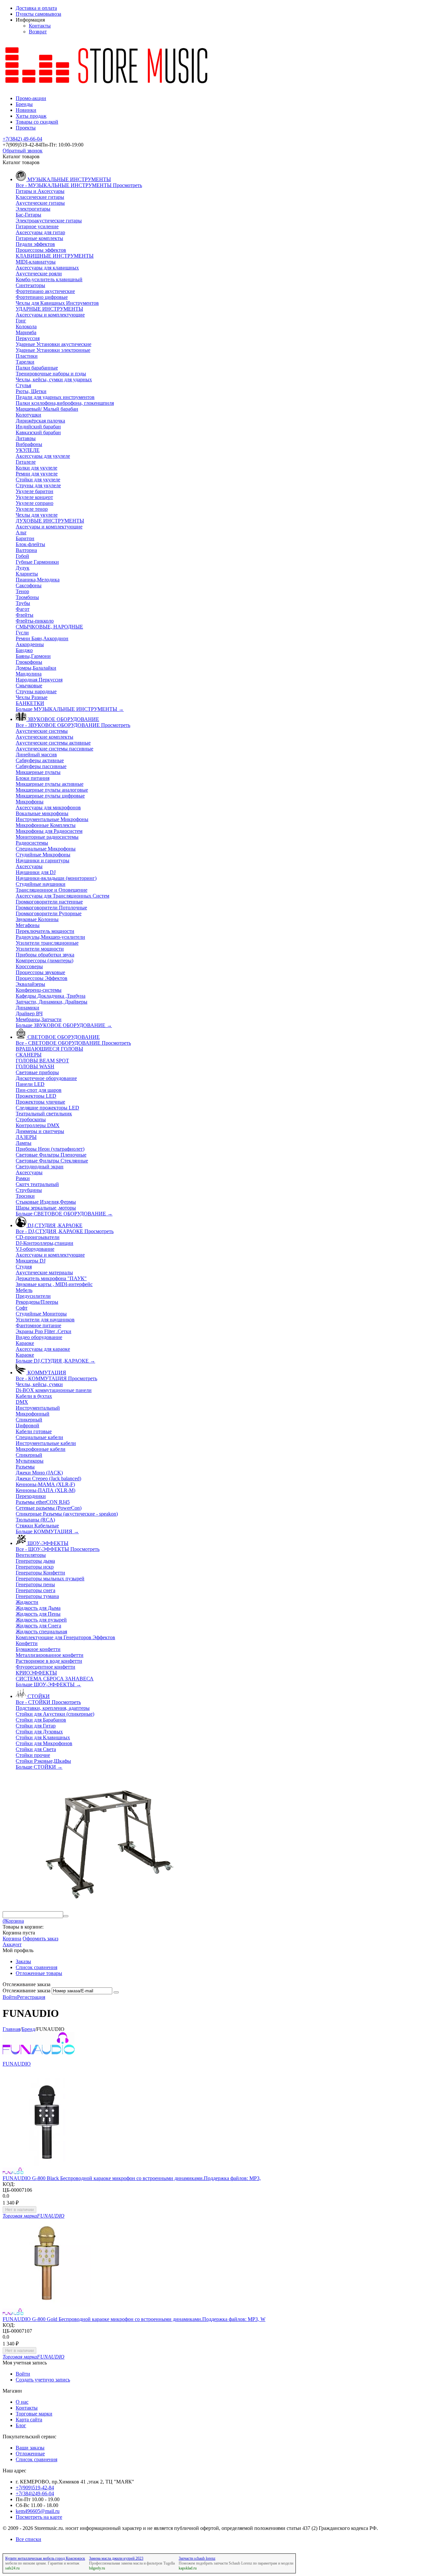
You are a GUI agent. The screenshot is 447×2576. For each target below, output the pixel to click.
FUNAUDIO (17, 2064)
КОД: (9, 2184)
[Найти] (66, 1916)
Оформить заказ (40, 1939)
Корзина (12, 1939)
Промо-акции (31, 98)
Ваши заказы (30, 2448)
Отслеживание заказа (27, 1991)
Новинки (26, 110)
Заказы (23, 1961)
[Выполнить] (116, 1992)
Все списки (28, 2539)
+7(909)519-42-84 (35, 2488)
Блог (21, 2425)
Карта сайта (29, 2420)
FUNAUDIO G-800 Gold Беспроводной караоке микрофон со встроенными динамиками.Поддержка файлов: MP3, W (134, 2319)
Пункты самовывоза (38, 14)
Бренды (24, 104)
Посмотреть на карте (39, 2517)
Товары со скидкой (37, 122)
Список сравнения (36, 1967)
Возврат (38, 32)
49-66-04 (22, 139)
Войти (10, 1997)
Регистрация (31, 1997)
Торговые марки (34, 2414)
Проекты (26, 128)
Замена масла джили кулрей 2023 (116, 2558)
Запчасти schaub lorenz (197, 2558)
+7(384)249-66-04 (35, 2493)
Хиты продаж (31, 116)
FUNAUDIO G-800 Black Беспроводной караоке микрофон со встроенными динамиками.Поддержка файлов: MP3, (132, 2178)
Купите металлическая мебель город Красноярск (45, 2558)
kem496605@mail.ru (38, 2511)
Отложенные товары (39, 1973)
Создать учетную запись (43, 2380)
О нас (22, 2402)
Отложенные (30, 2454)
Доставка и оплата (36, 8)
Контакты (40, 26)
